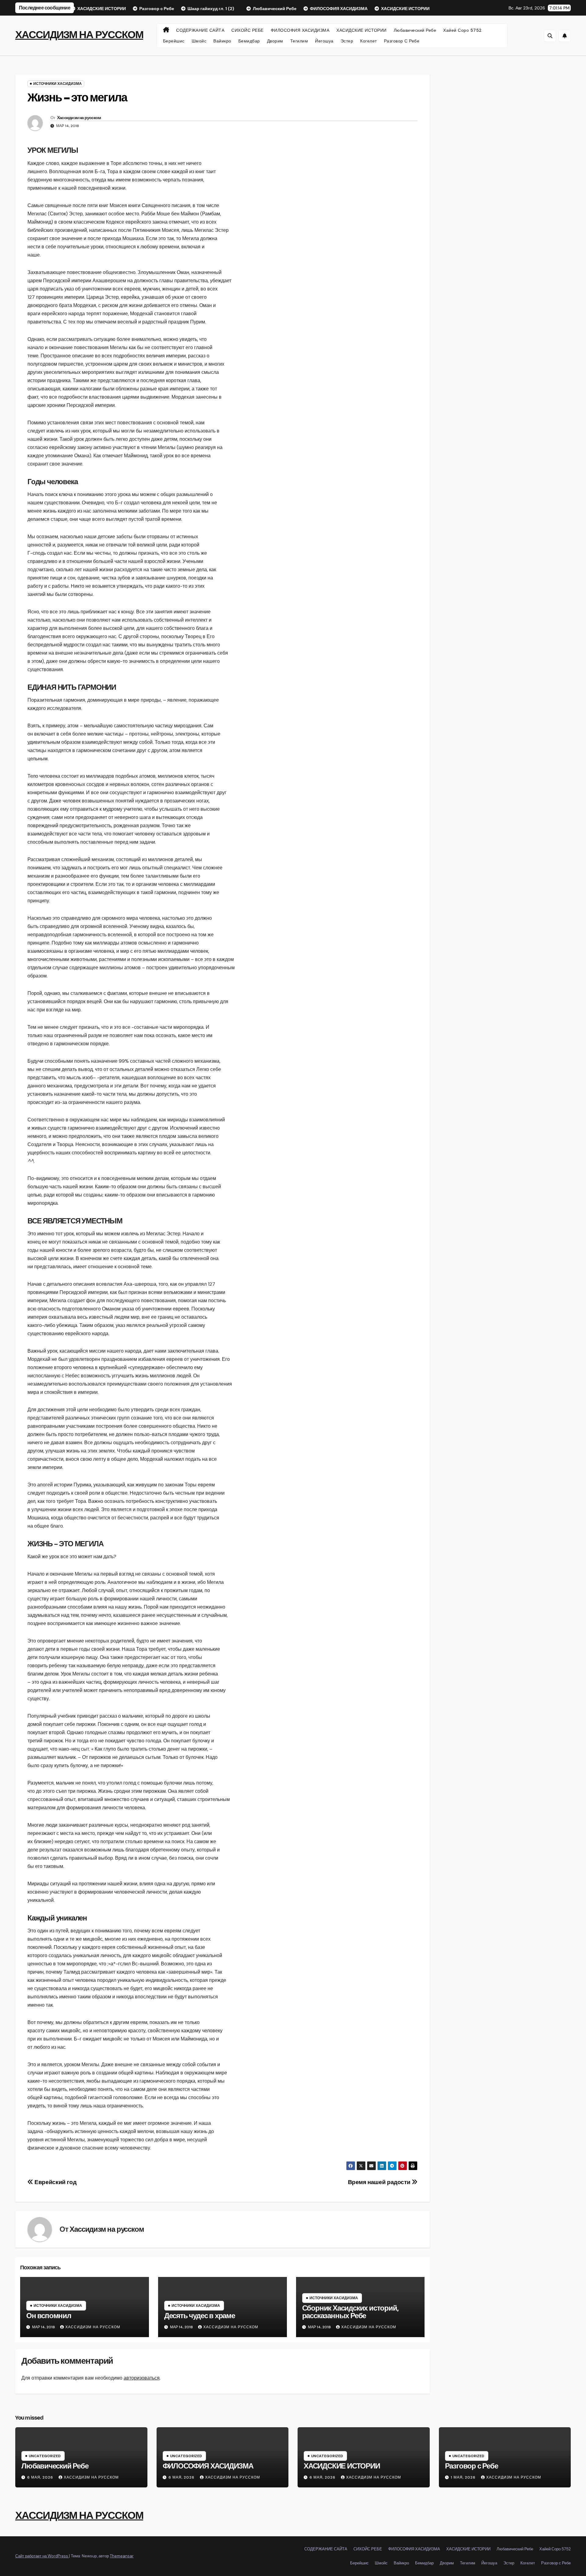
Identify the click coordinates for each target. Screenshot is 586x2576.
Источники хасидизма (58, 84)
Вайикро (222, 41)
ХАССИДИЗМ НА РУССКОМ (79, 35)
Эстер (347, 41)
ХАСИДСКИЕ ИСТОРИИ (362, 30)
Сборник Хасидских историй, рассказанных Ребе (350, 2312)
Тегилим (299, 41)
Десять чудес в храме (200, 2316)
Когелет (369, 41)
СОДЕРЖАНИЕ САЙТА (200, 30)
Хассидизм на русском (79, 118)
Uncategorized (45, 2456)
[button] (550, 36)
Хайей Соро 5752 (463, 30)
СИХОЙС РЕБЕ (248, 30)
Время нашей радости (380, 2182)
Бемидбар (249, 41)
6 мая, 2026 (41, 2477)
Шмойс (199, 41)
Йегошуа (324, 41)
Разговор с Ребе (402, 41)
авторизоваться (142, 2378)
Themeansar (122, 2556)
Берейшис (174, 41)
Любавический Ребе (415, 30)
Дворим (275, 41)
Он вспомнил (49, 2316)
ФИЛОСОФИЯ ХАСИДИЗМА (300, 30)
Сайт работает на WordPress (42, 2556)
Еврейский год (55, 2182)
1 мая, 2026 (464, 2477)
